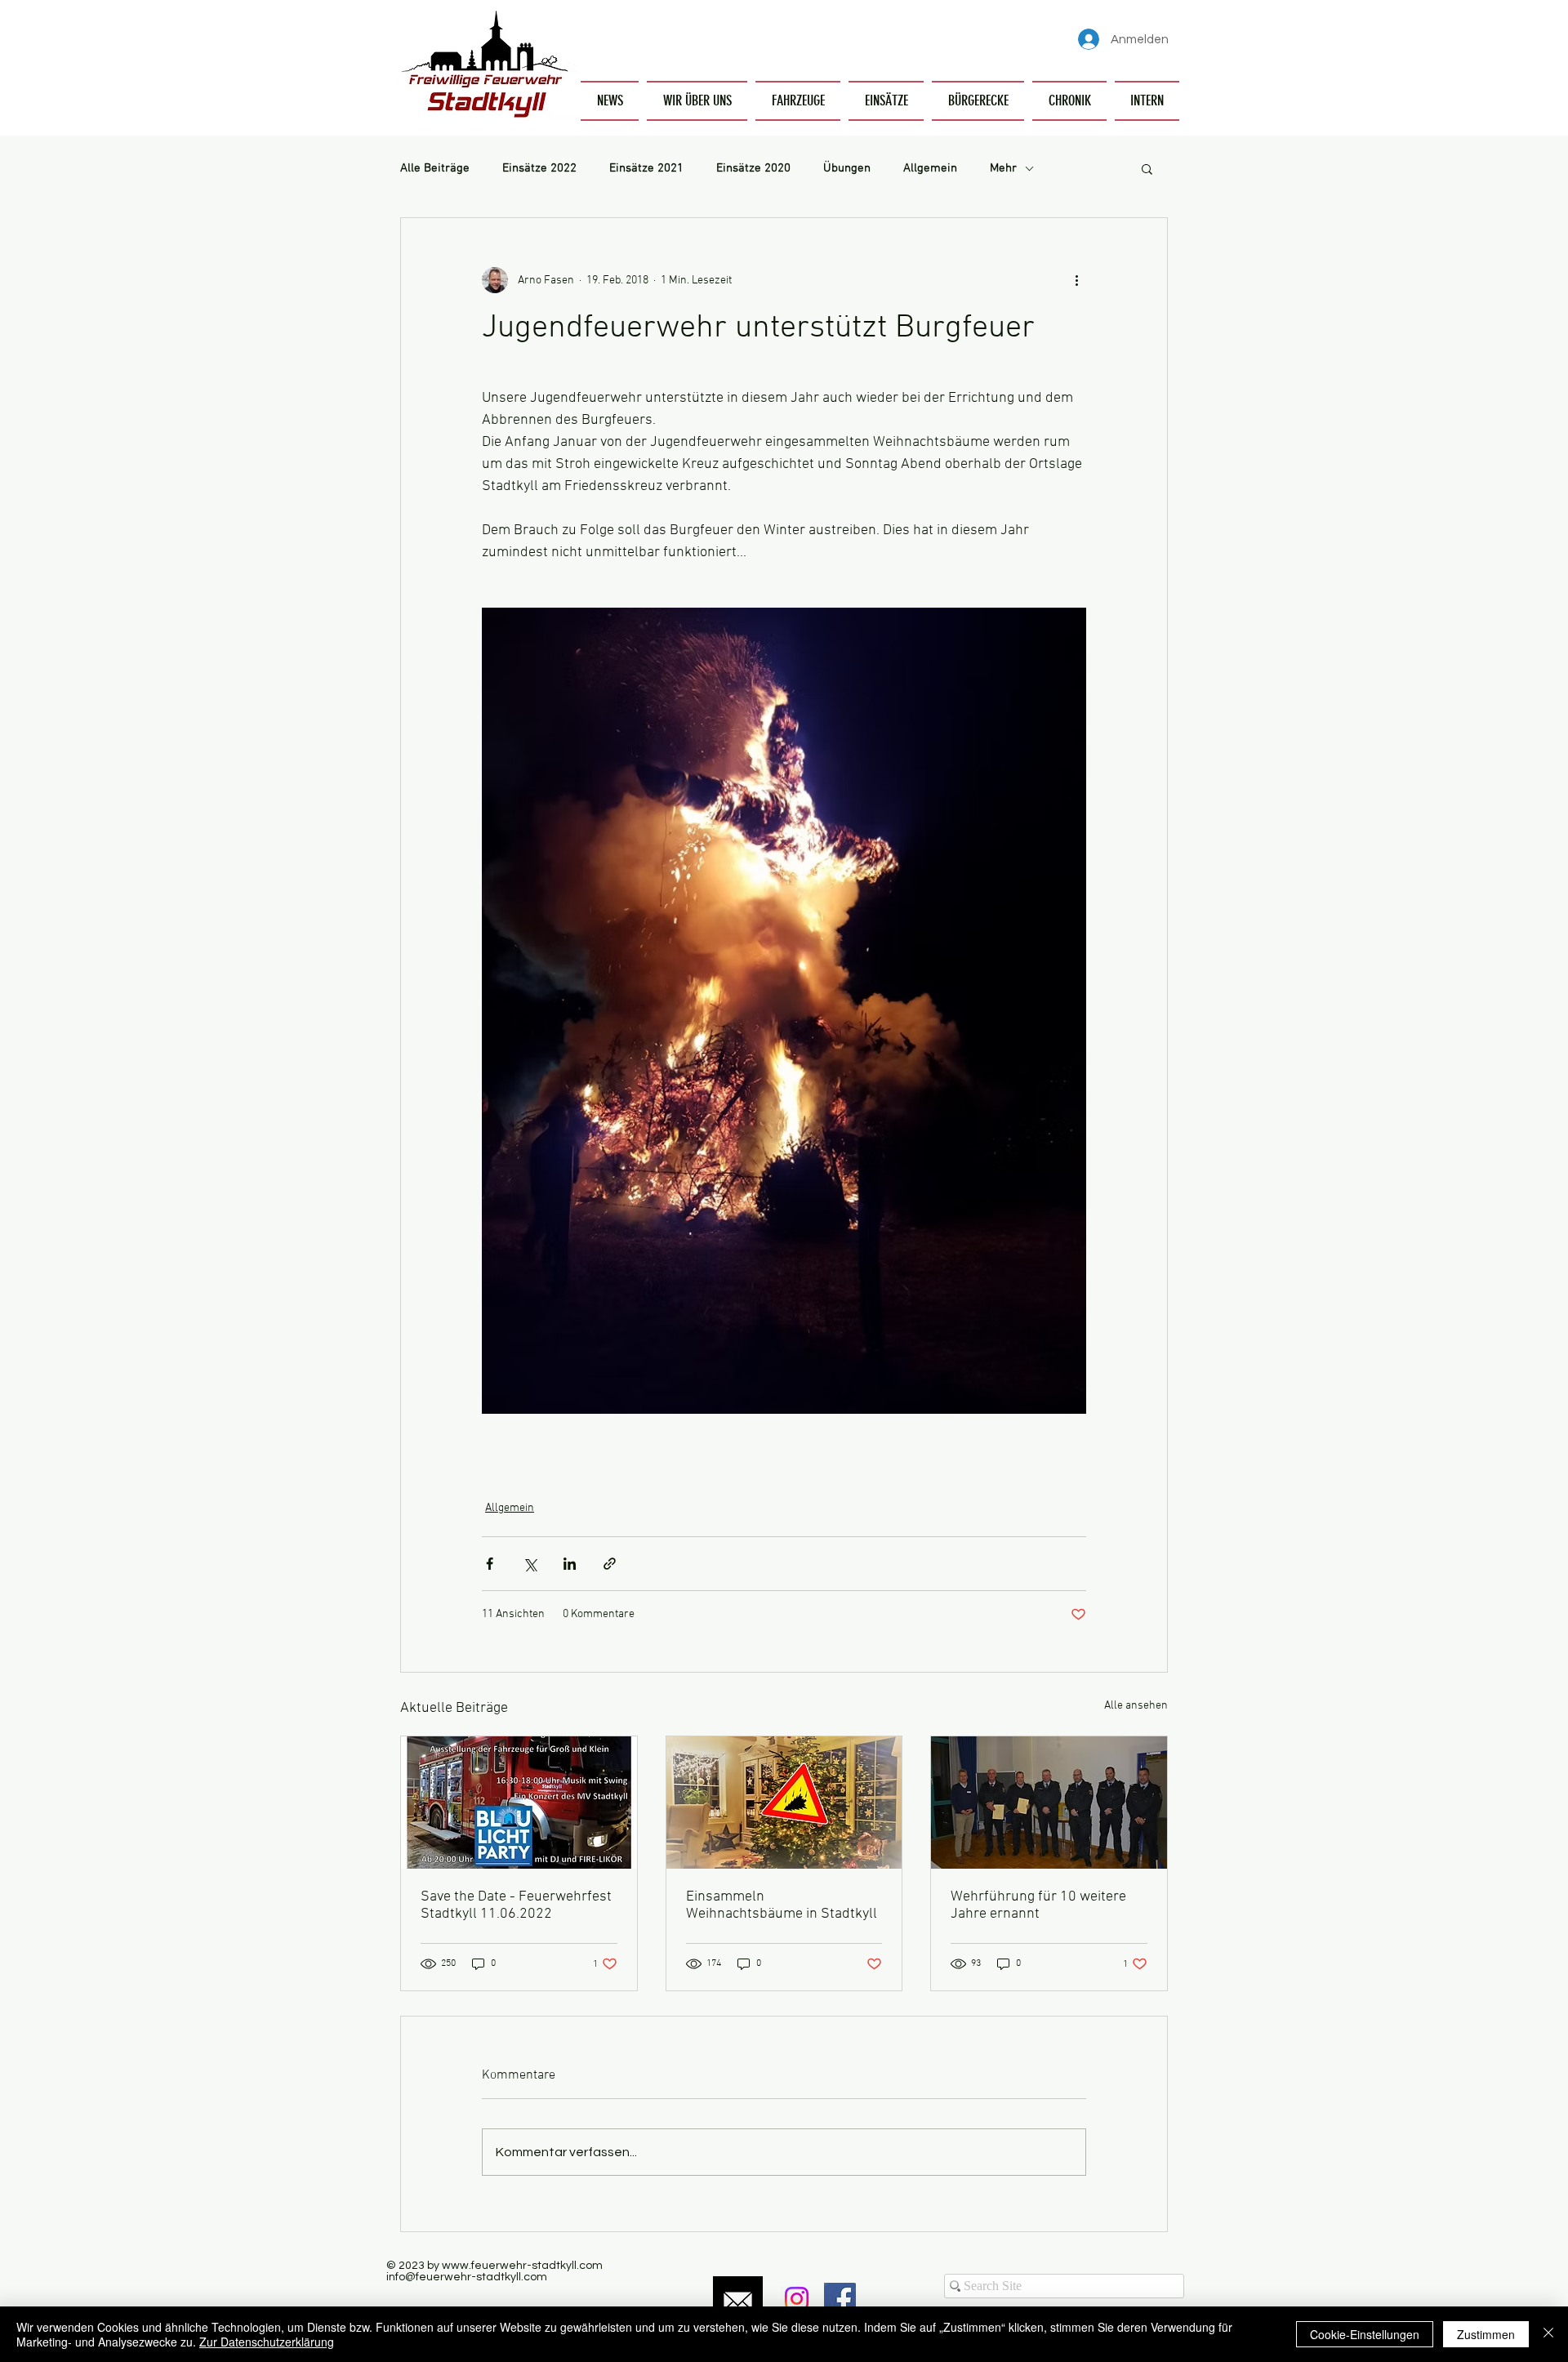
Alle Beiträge (435, 168)
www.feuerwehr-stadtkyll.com (522, 2266)
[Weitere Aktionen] (1076, 280)
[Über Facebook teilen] (490, 1564)
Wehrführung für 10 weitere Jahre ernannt (1038, 1905)
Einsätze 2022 (539, 168)
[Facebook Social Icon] (840, 2299)
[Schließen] (1548, 2334)
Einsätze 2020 (753, 168)
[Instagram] (797, 2299)
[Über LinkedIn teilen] (570, 1564)
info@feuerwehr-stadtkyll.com (467, 2277)
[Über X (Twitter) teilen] (530, 1564)
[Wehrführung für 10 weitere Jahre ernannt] (1049, 1803)
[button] (697, 101)
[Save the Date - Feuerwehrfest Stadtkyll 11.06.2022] (519, 1803)
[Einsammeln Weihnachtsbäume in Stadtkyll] (784, 1803)
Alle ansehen (1136, 1706)
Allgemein (930, 168)
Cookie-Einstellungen (1365, 2334)
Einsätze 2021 (646, 168)
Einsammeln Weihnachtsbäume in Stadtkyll (782, 1905)
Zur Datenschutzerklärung (267, 2342)
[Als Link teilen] (610, 1564)
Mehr (1003, 168)
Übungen (847, 168)
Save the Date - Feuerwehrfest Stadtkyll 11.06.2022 (516, 1905)
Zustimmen (1486, 2334)
